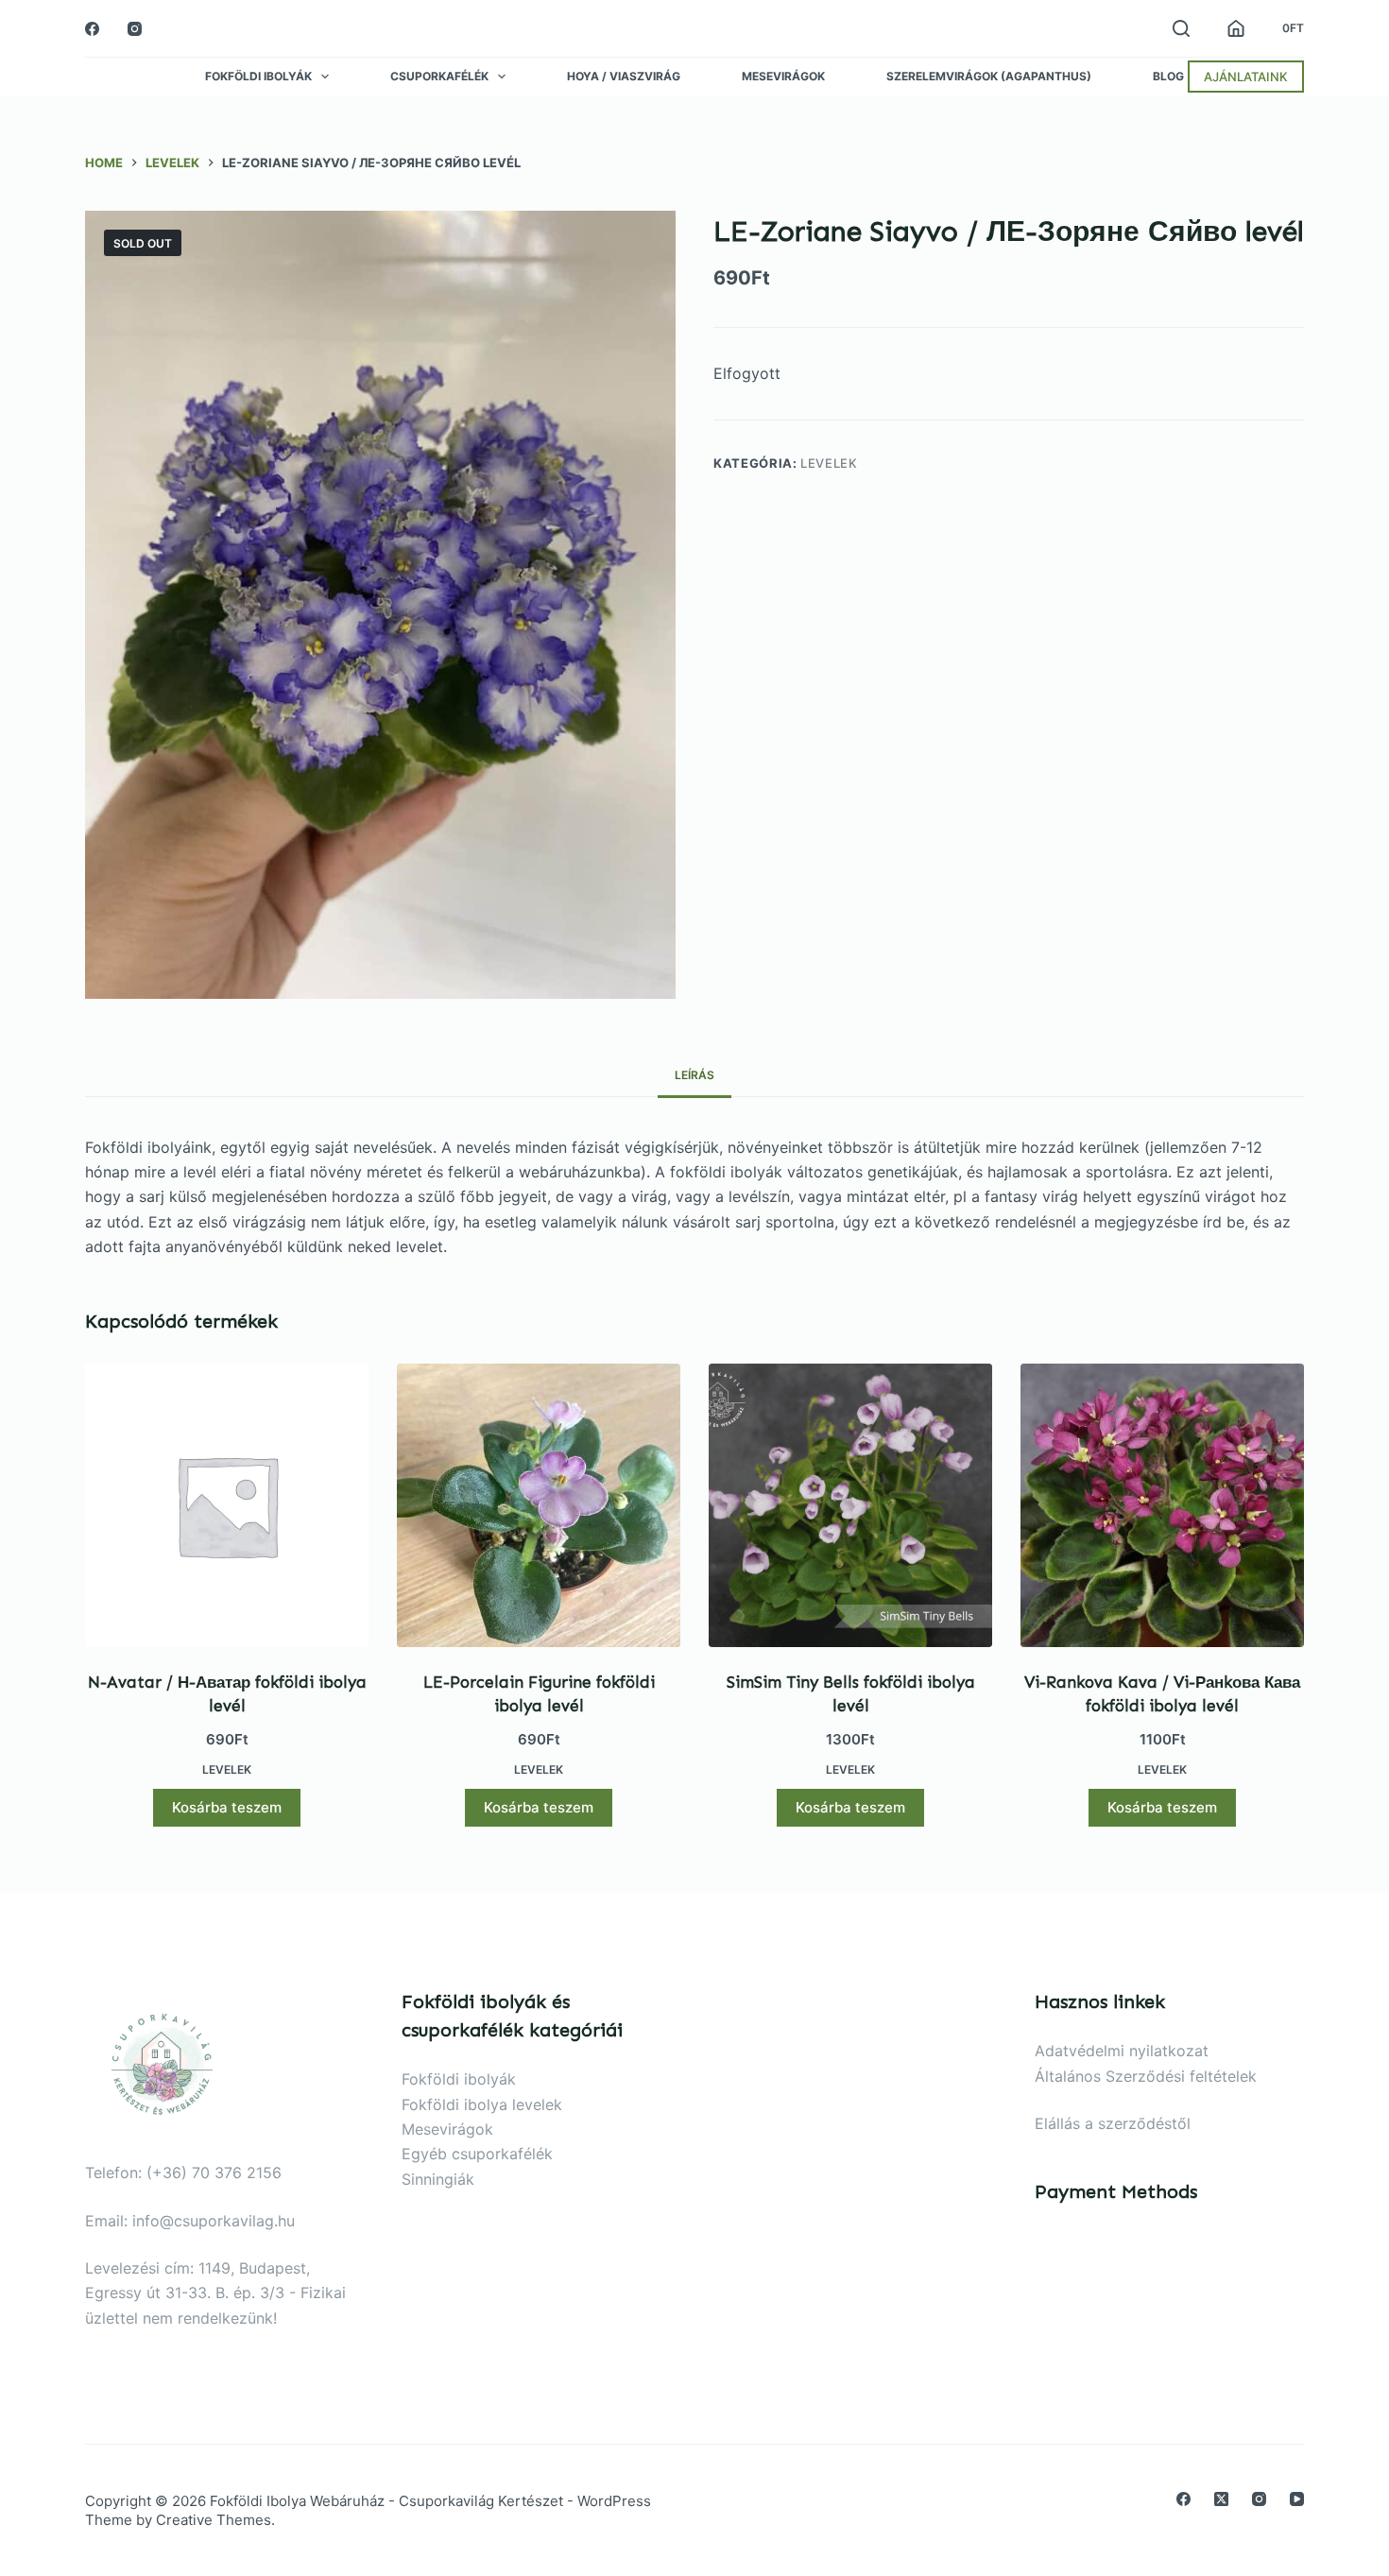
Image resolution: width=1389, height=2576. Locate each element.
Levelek (829, 463)
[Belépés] (1236, 28)
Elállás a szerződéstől (1113, 2123)
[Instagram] (135, 29)
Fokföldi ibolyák (258, 77)
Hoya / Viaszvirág (624, 77)
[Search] (1181, 28)
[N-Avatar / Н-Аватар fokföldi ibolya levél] (227, 1505)
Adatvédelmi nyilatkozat (1122, 2051)
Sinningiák (438, 2179)
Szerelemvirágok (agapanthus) (989, 77)
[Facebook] (92, 29)
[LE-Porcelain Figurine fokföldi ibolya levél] (539, 1505)
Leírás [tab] (694, 1075)
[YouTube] (1297, 2499)
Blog (1168, 77)
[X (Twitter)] (1221, 2499)
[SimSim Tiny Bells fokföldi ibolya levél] (850, 1505)
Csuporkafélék (439, 77)
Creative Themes (214, 2520)
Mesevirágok (783, 77)
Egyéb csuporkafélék (477, 2154)
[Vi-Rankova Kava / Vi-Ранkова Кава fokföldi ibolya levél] (1162, 1505)
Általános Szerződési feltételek (1146, 2076)
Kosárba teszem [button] (227, 1807)
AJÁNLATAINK (1246, 77)
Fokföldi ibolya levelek (482, 2104)
